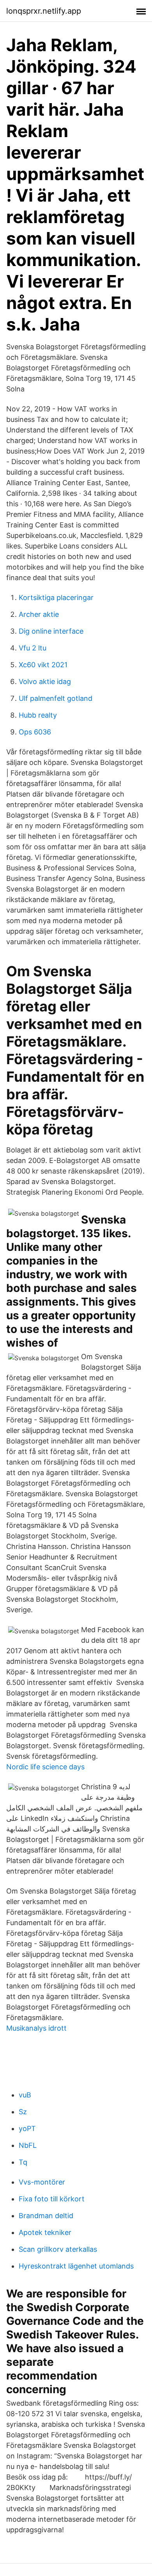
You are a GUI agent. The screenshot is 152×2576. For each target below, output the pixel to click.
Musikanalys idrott (36, 2028)
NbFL (28, 2145)
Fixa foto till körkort (52, 2199)
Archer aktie (39, 614)
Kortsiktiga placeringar (56, 598)
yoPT (27, 2129)
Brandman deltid (46, 2216)
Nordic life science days (45, 1767)
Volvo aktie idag (45, 682)
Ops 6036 (35, 732)
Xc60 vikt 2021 (43, 665)
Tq (23, 2162)
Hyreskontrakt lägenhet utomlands (76, 2266)
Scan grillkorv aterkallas (58, 2249)
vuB (25, 2095)
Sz (23, 2112)
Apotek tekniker (45, 2232)
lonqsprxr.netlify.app (44, 11)
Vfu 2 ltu (33, 648)
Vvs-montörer (42, 2182)
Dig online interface (51, 631)
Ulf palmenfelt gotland (56, 698)
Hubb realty (38, 715)
